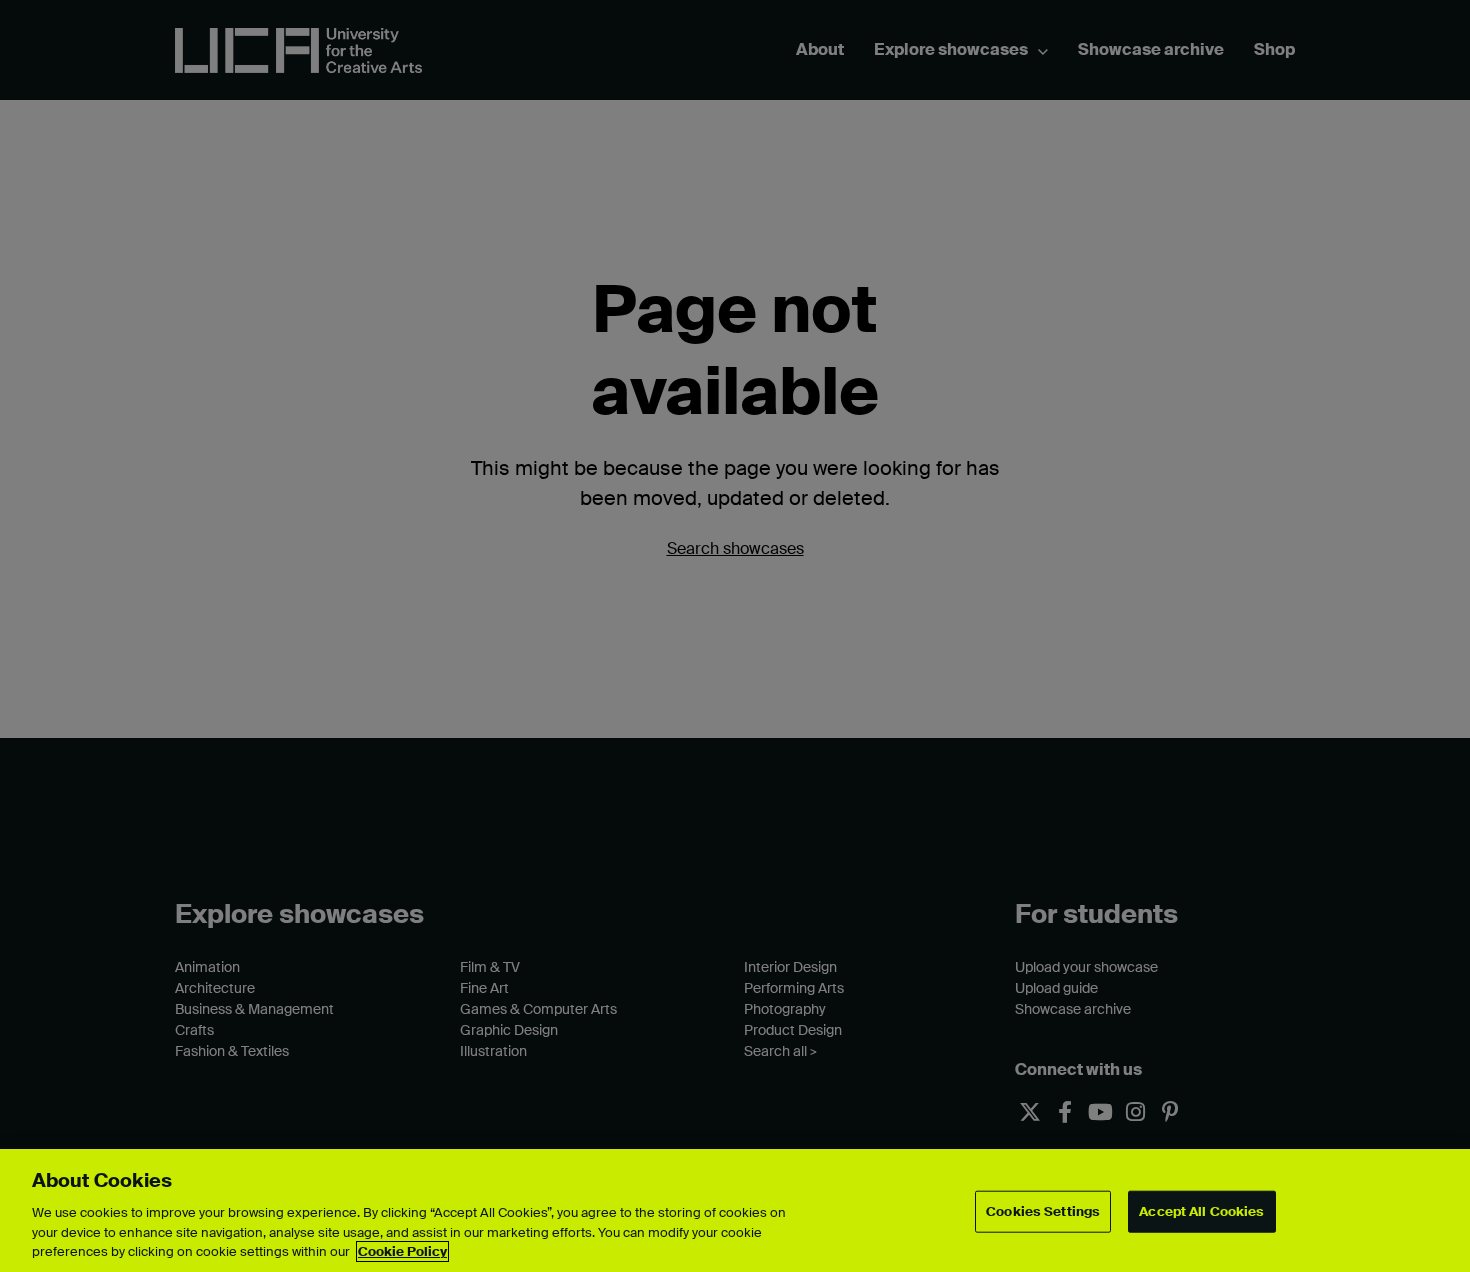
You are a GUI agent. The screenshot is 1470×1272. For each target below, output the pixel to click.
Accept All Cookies (1201, 1211)
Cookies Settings (1043, 1211)
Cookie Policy (402, 1251)
